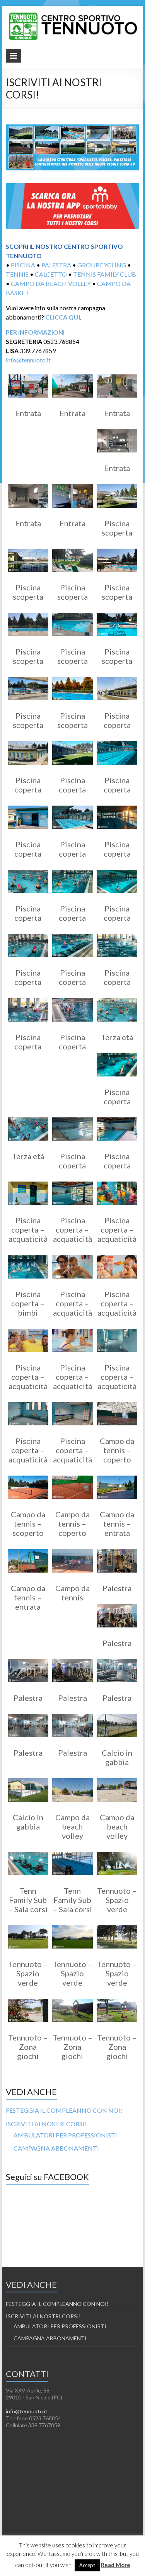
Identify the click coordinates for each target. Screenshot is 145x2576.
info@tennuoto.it (28, 360)
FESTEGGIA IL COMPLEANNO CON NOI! (64, 2110)
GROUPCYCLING (102, 265)
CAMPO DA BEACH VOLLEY (51, 283)
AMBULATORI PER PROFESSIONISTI (65, 2135)
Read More (116, 2565)
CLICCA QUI (63, 317)
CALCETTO (51, 274)
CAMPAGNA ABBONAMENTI (56, 2148)
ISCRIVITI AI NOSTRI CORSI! (46, 2124)
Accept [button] (87, 2565)
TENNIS (17, 274)
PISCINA (23, 265)
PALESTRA (56, 265)
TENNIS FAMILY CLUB (105, 274)
